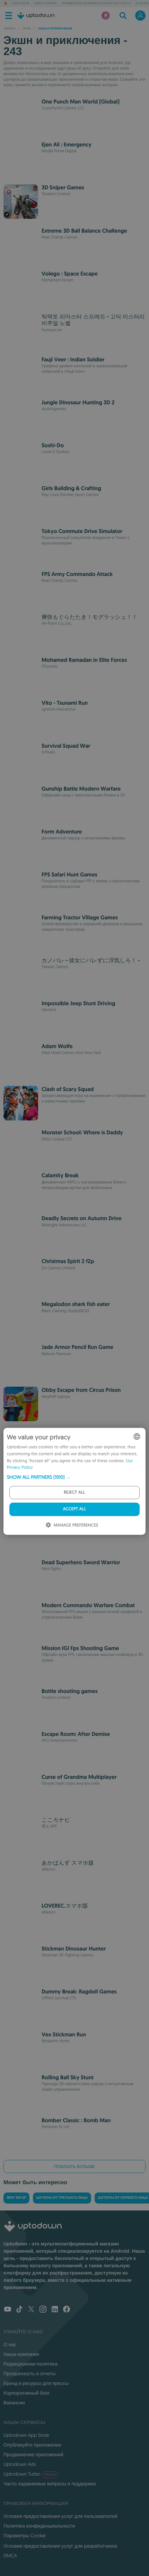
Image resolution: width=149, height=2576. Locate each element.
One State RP (21, 3)
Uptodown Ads (20, 2464)
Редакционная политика (30, 2364)
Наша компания (21, 2354)
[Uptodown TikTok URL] (19, 2310)
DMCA (10, 2556)
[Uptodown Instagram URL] (43, 2310)
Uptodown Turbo (30, 2474)
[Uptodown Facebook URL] (67, 2310)
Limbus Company (45, 3)
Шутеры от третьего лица (62, 2198)
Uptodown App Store (26, 2435)
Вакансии (14, 2403)
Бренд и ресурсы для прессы (36, 2383)
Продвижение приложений (33, 2455)
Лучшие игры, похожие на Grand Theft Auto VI (96, 3)
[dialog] (74, 1481)
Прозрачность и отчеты (30, 2374)
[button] (74, 1477)
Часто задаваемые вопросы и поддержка (50, 2484)
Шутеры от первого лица (123, 2198)
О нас (10, 2344)
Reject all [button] (74, 1492)
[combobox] (137, 1436)
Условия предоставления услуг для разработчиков (60, 2546)
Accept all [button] (74, 1509)
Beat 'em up (16, 2198)
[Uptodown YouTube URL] (8, 2310)
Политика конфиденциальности (39, 2526)
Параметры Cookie (25, 2536)
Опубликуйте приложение (32, 2445)
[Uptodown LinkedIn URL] (55, 2310)
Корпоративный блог (27, 2393)
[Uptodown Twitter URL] (31, 2310)
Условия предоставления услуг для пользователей (60, 2516)
